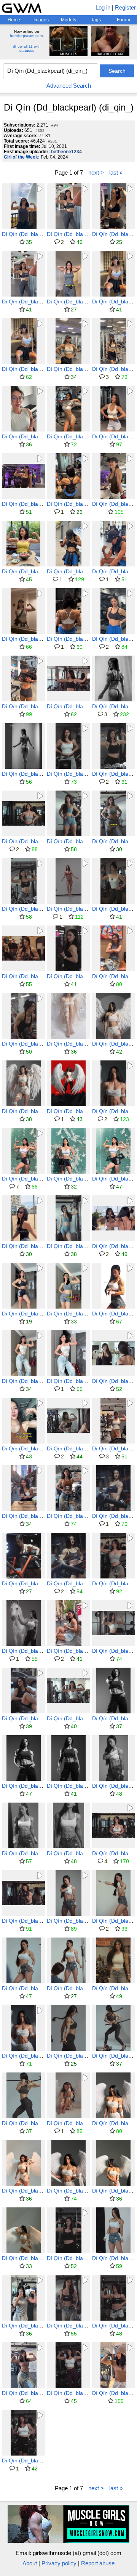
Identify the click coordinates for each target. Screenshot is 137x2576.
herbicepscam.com (26, 36)
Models (68, 20)
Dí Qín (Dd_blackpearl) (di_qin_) (41, 234)
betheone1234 (66, 152)
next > (96, 172)
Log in (103, 7)
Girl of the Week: (22, 157)
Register (125, 7)
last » (116, 172)
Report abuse (98, 2563)
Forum (123, 20)
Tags (96, 20)
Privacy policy (59, 2563)
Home (14, 20)
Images (41, 20)
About (30, 2563)
